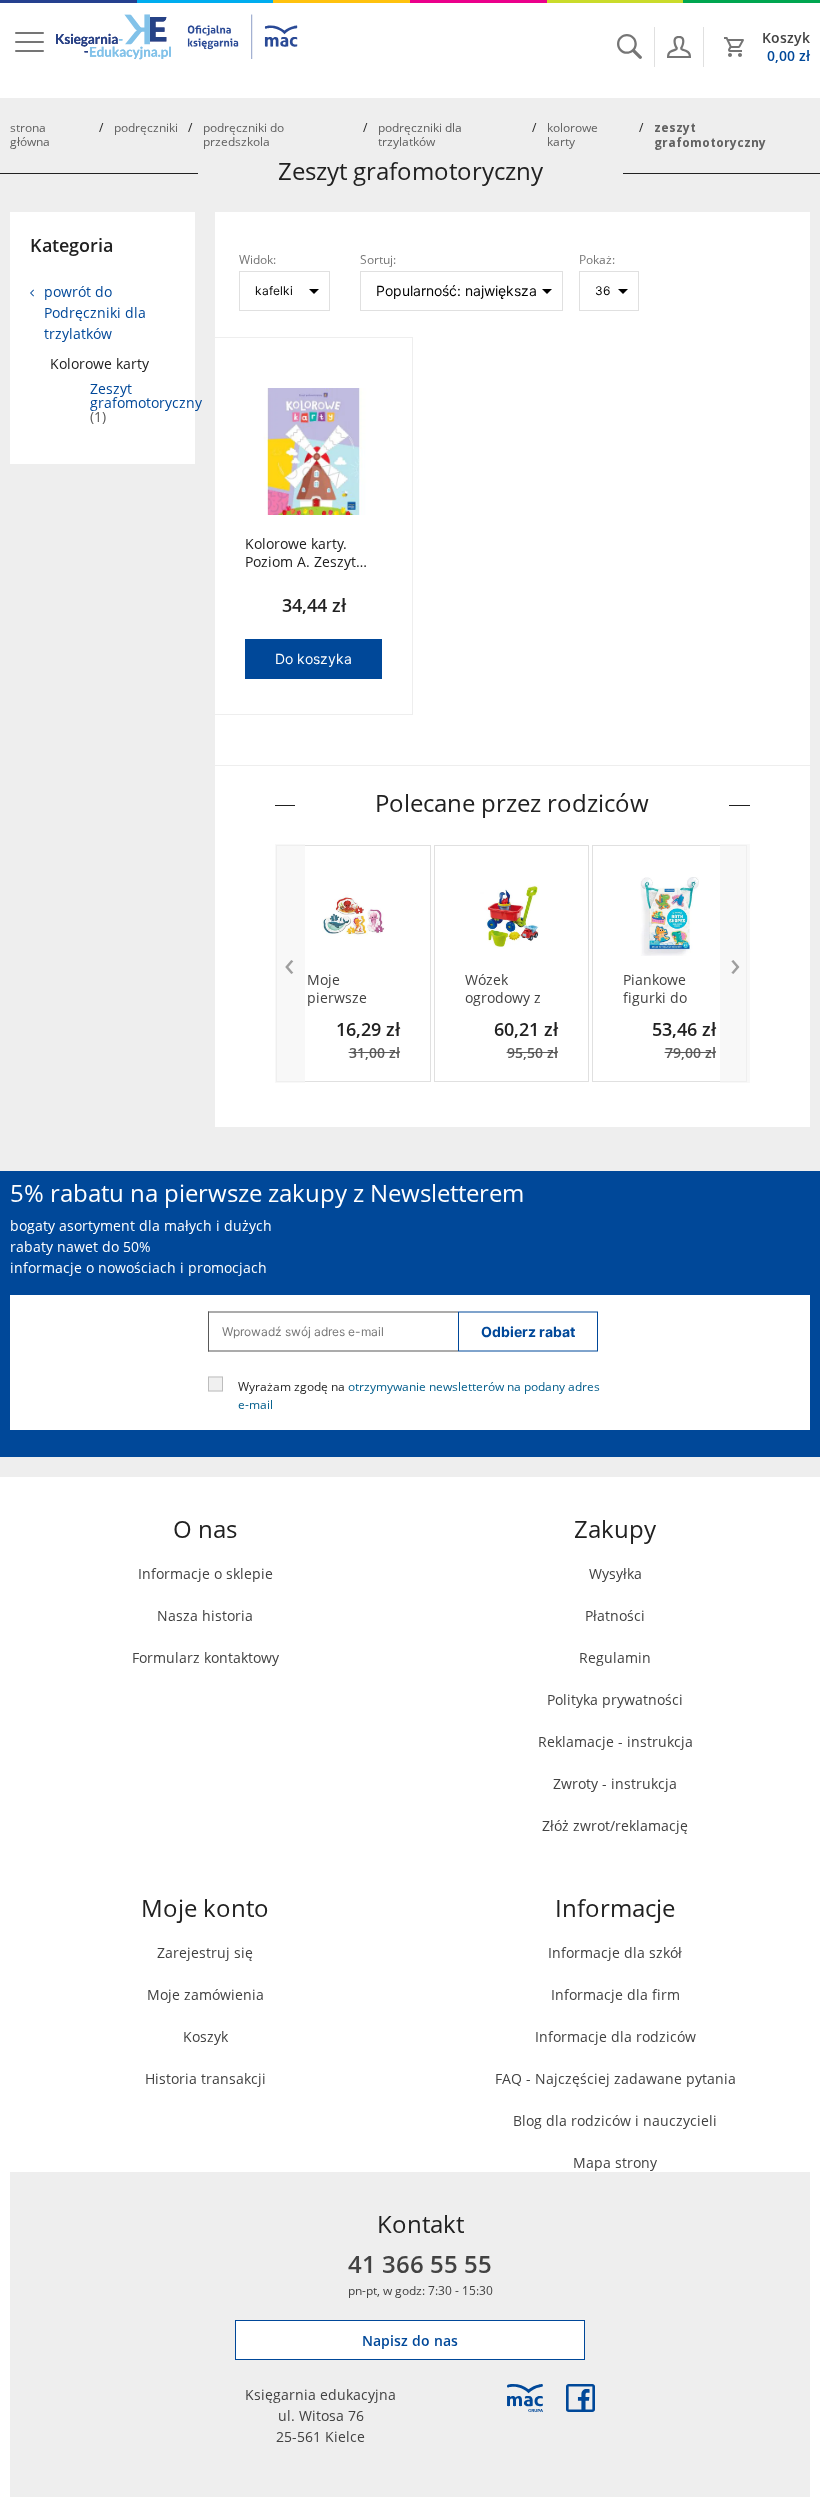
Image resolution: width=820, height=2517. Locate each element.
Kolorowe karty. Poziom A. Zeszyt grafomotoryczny (301, 553)
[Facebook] (580, 2398)
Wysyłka (615, 1573)
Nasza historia (205, 1615)
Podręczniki (146, 127)
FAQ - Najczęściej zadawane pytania (615, 2078)
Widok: (257, 259)
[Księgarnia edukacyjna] (525, 2398)
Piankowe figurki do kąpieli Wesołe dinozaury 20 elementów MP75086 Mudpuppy (666, 989)
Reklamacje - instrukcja (615, 1741)
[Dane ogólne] (679, 47)
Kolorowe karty (572, 134)
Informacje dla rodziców (615, 2036)
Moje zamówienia (205, 1994)
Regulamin (615, 1657)
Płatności (615, 1615)
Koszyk (205, 2036)
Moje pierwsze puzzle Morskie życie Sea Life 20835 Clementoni (352, 989)
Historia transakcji (205, 2078)
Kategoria (71, 245)
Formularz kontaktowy (205, 1657)
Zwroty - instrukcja (615, 1783)
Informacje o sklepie (205, 1573)
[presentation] (290, 963)
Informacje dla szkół (615, 1952)
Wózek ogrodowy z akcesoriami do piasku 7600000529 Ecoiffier (505, 989)
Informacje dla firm (615, 1994)
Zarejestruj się (205, 1952)
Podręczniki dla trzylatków (420, 134)
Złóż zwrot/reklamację (615, 1825)
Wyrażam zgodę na (419, 1394)
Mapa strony (615, 2162)
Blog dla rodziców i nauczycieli (615, 2120)
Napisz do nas (410, 2340)
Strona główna (30, 134)
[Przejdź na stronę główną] (177, 49)
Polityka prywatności (615, 1699)
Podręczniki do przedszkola (243, 134)
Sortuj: (378, 259)
